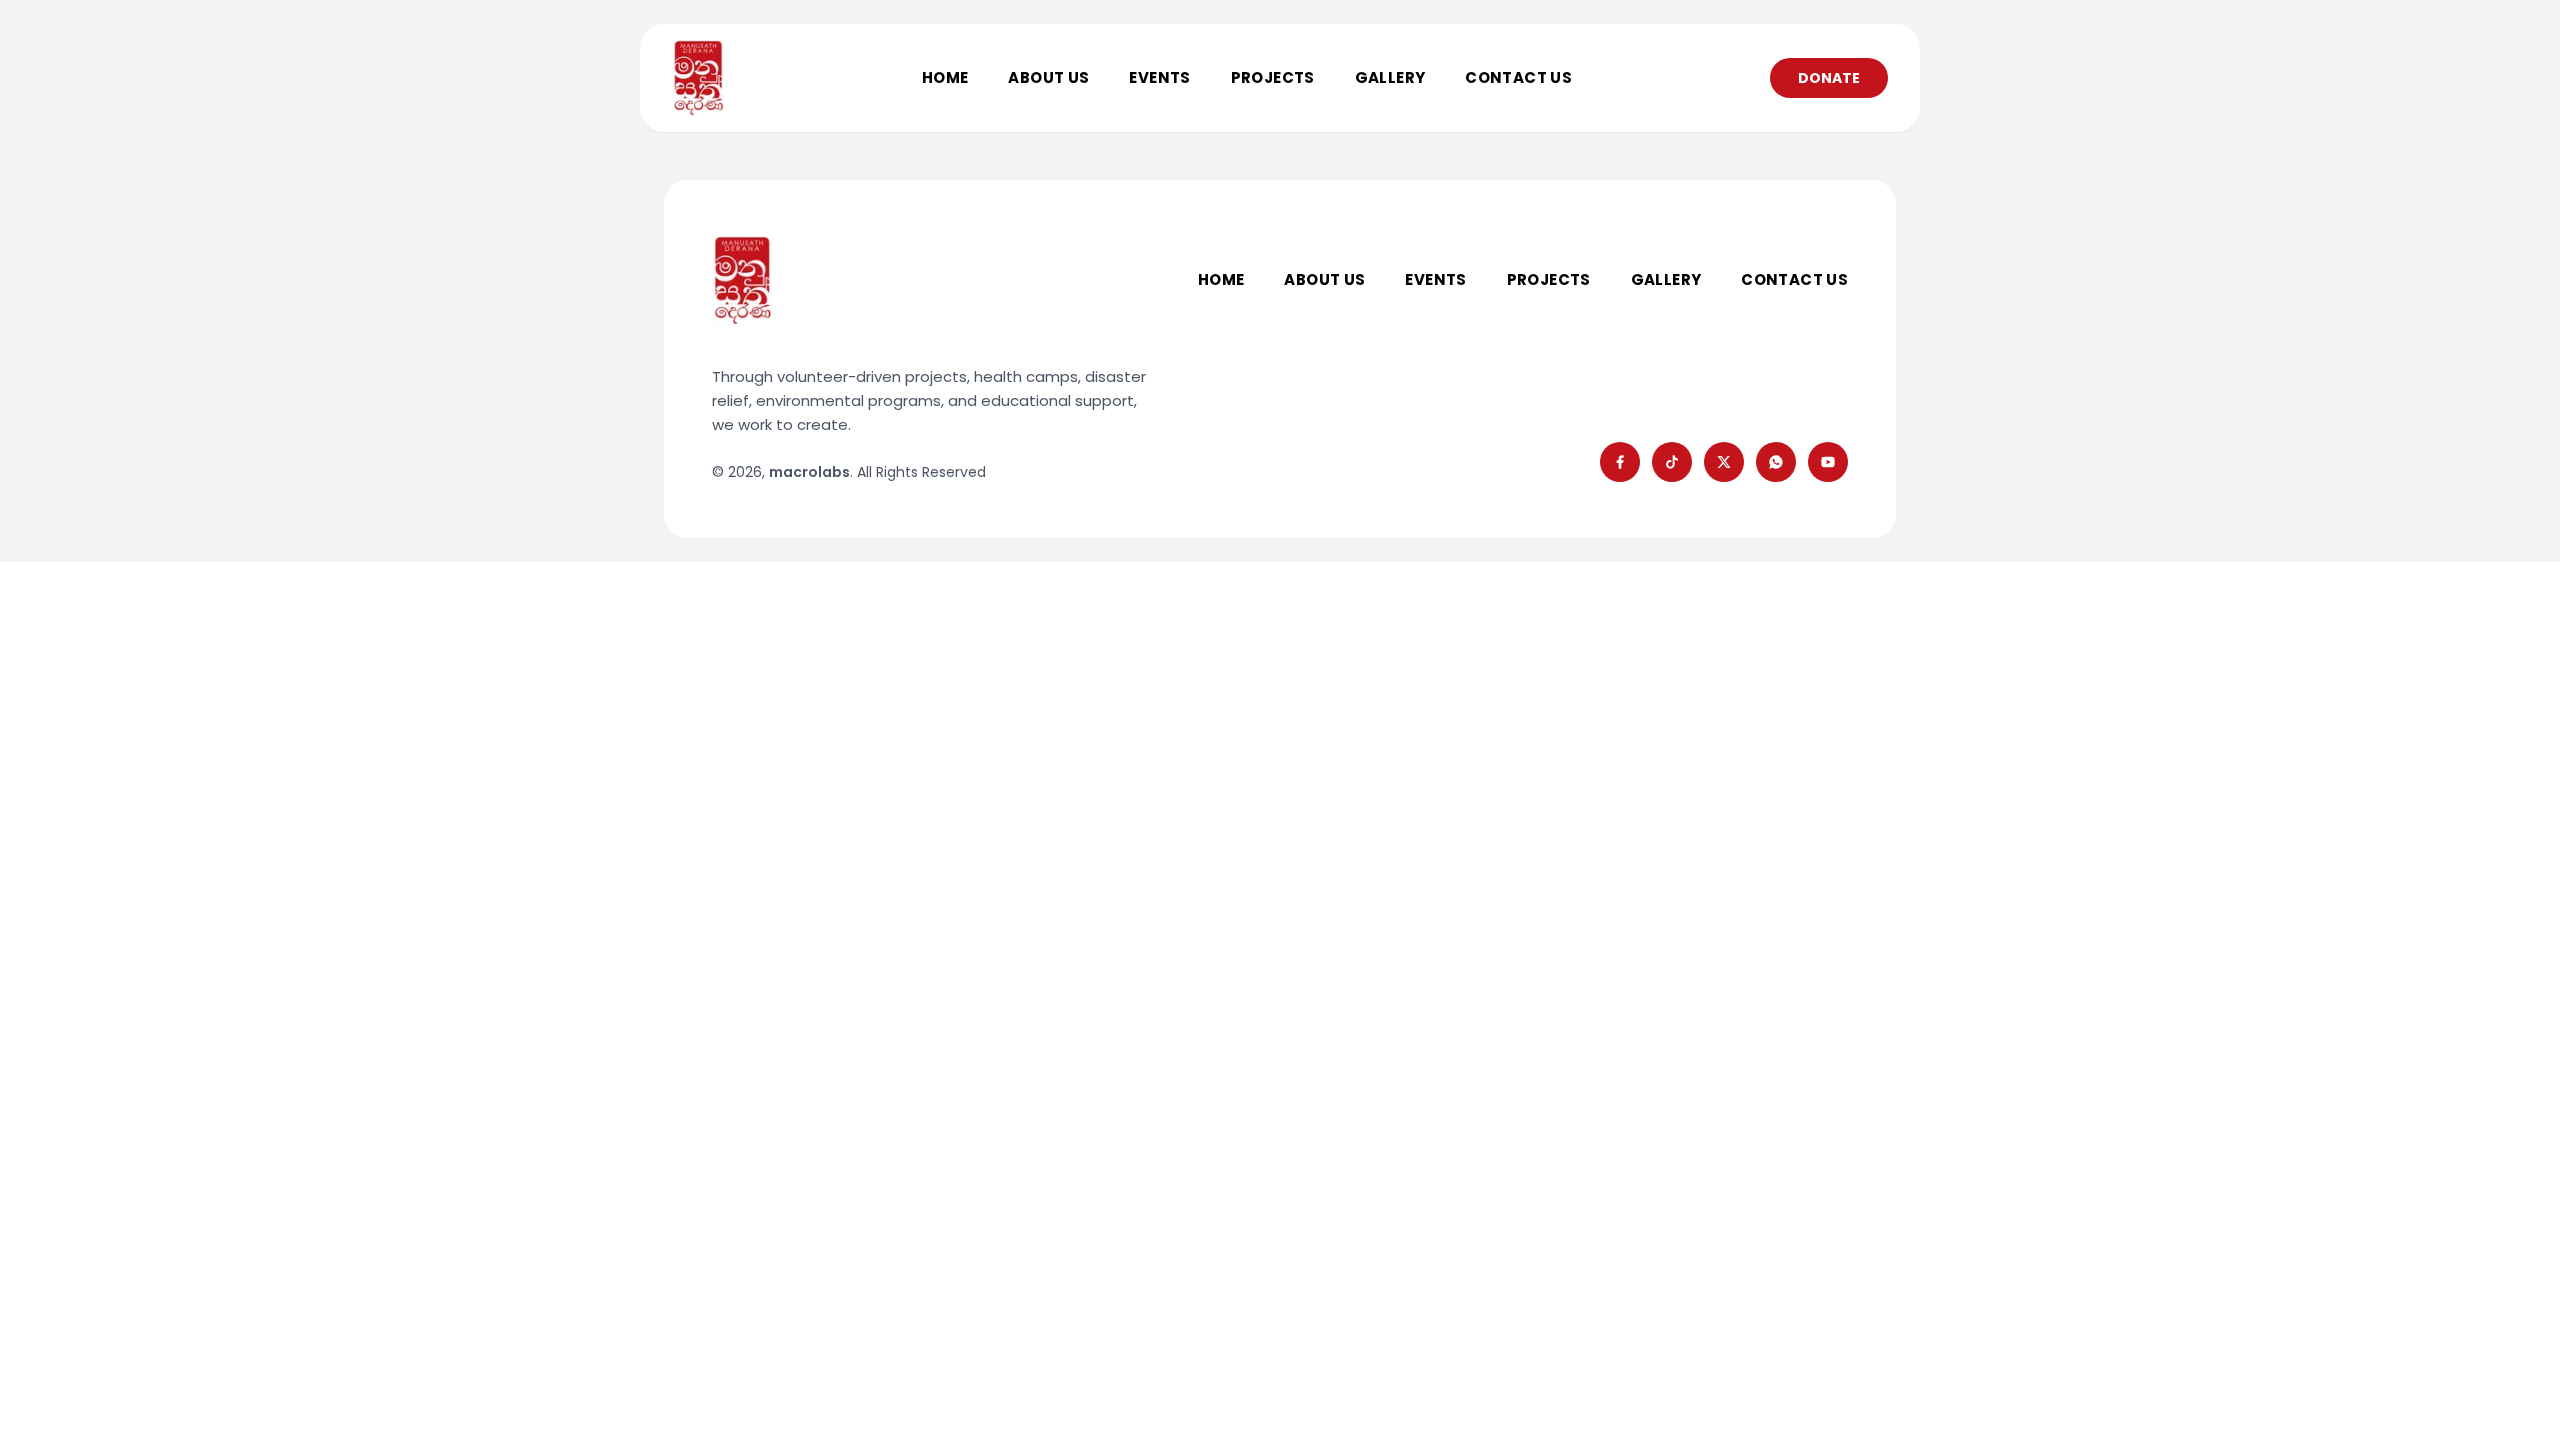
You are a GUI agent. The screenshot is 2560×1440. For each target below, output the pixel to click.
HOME (945, 77)
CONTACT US (1518, 77)
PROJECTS (1273, 77)
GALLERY (1390, 77)
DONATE (1829, 78)
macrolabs (809, 472)
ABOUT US (1048, 77)
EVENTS (1159, 77)
